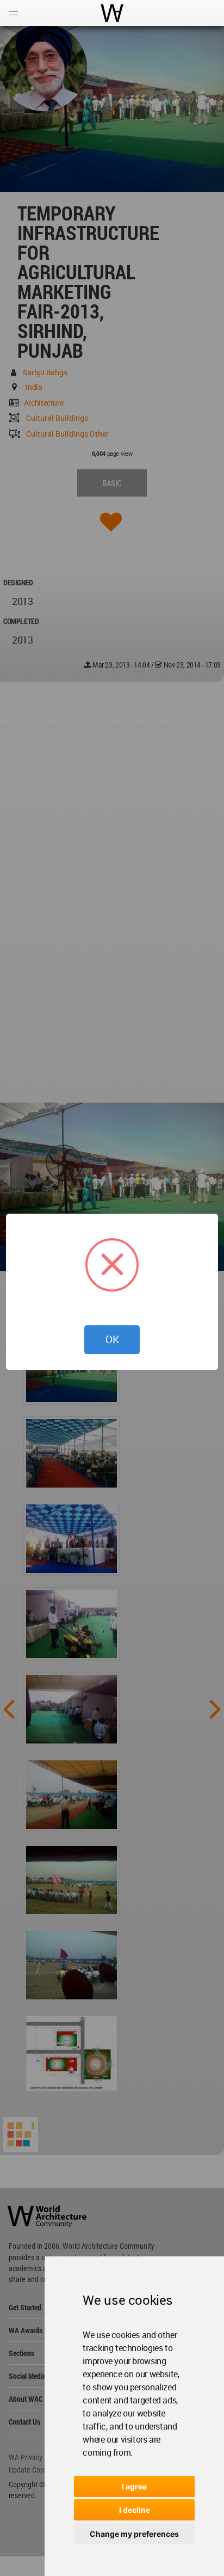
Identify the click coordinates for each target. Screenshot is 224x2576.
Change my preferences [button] (134, 2534)
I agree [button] (134, 2486)
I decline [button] (135, 2510)
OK (112, 1339)
